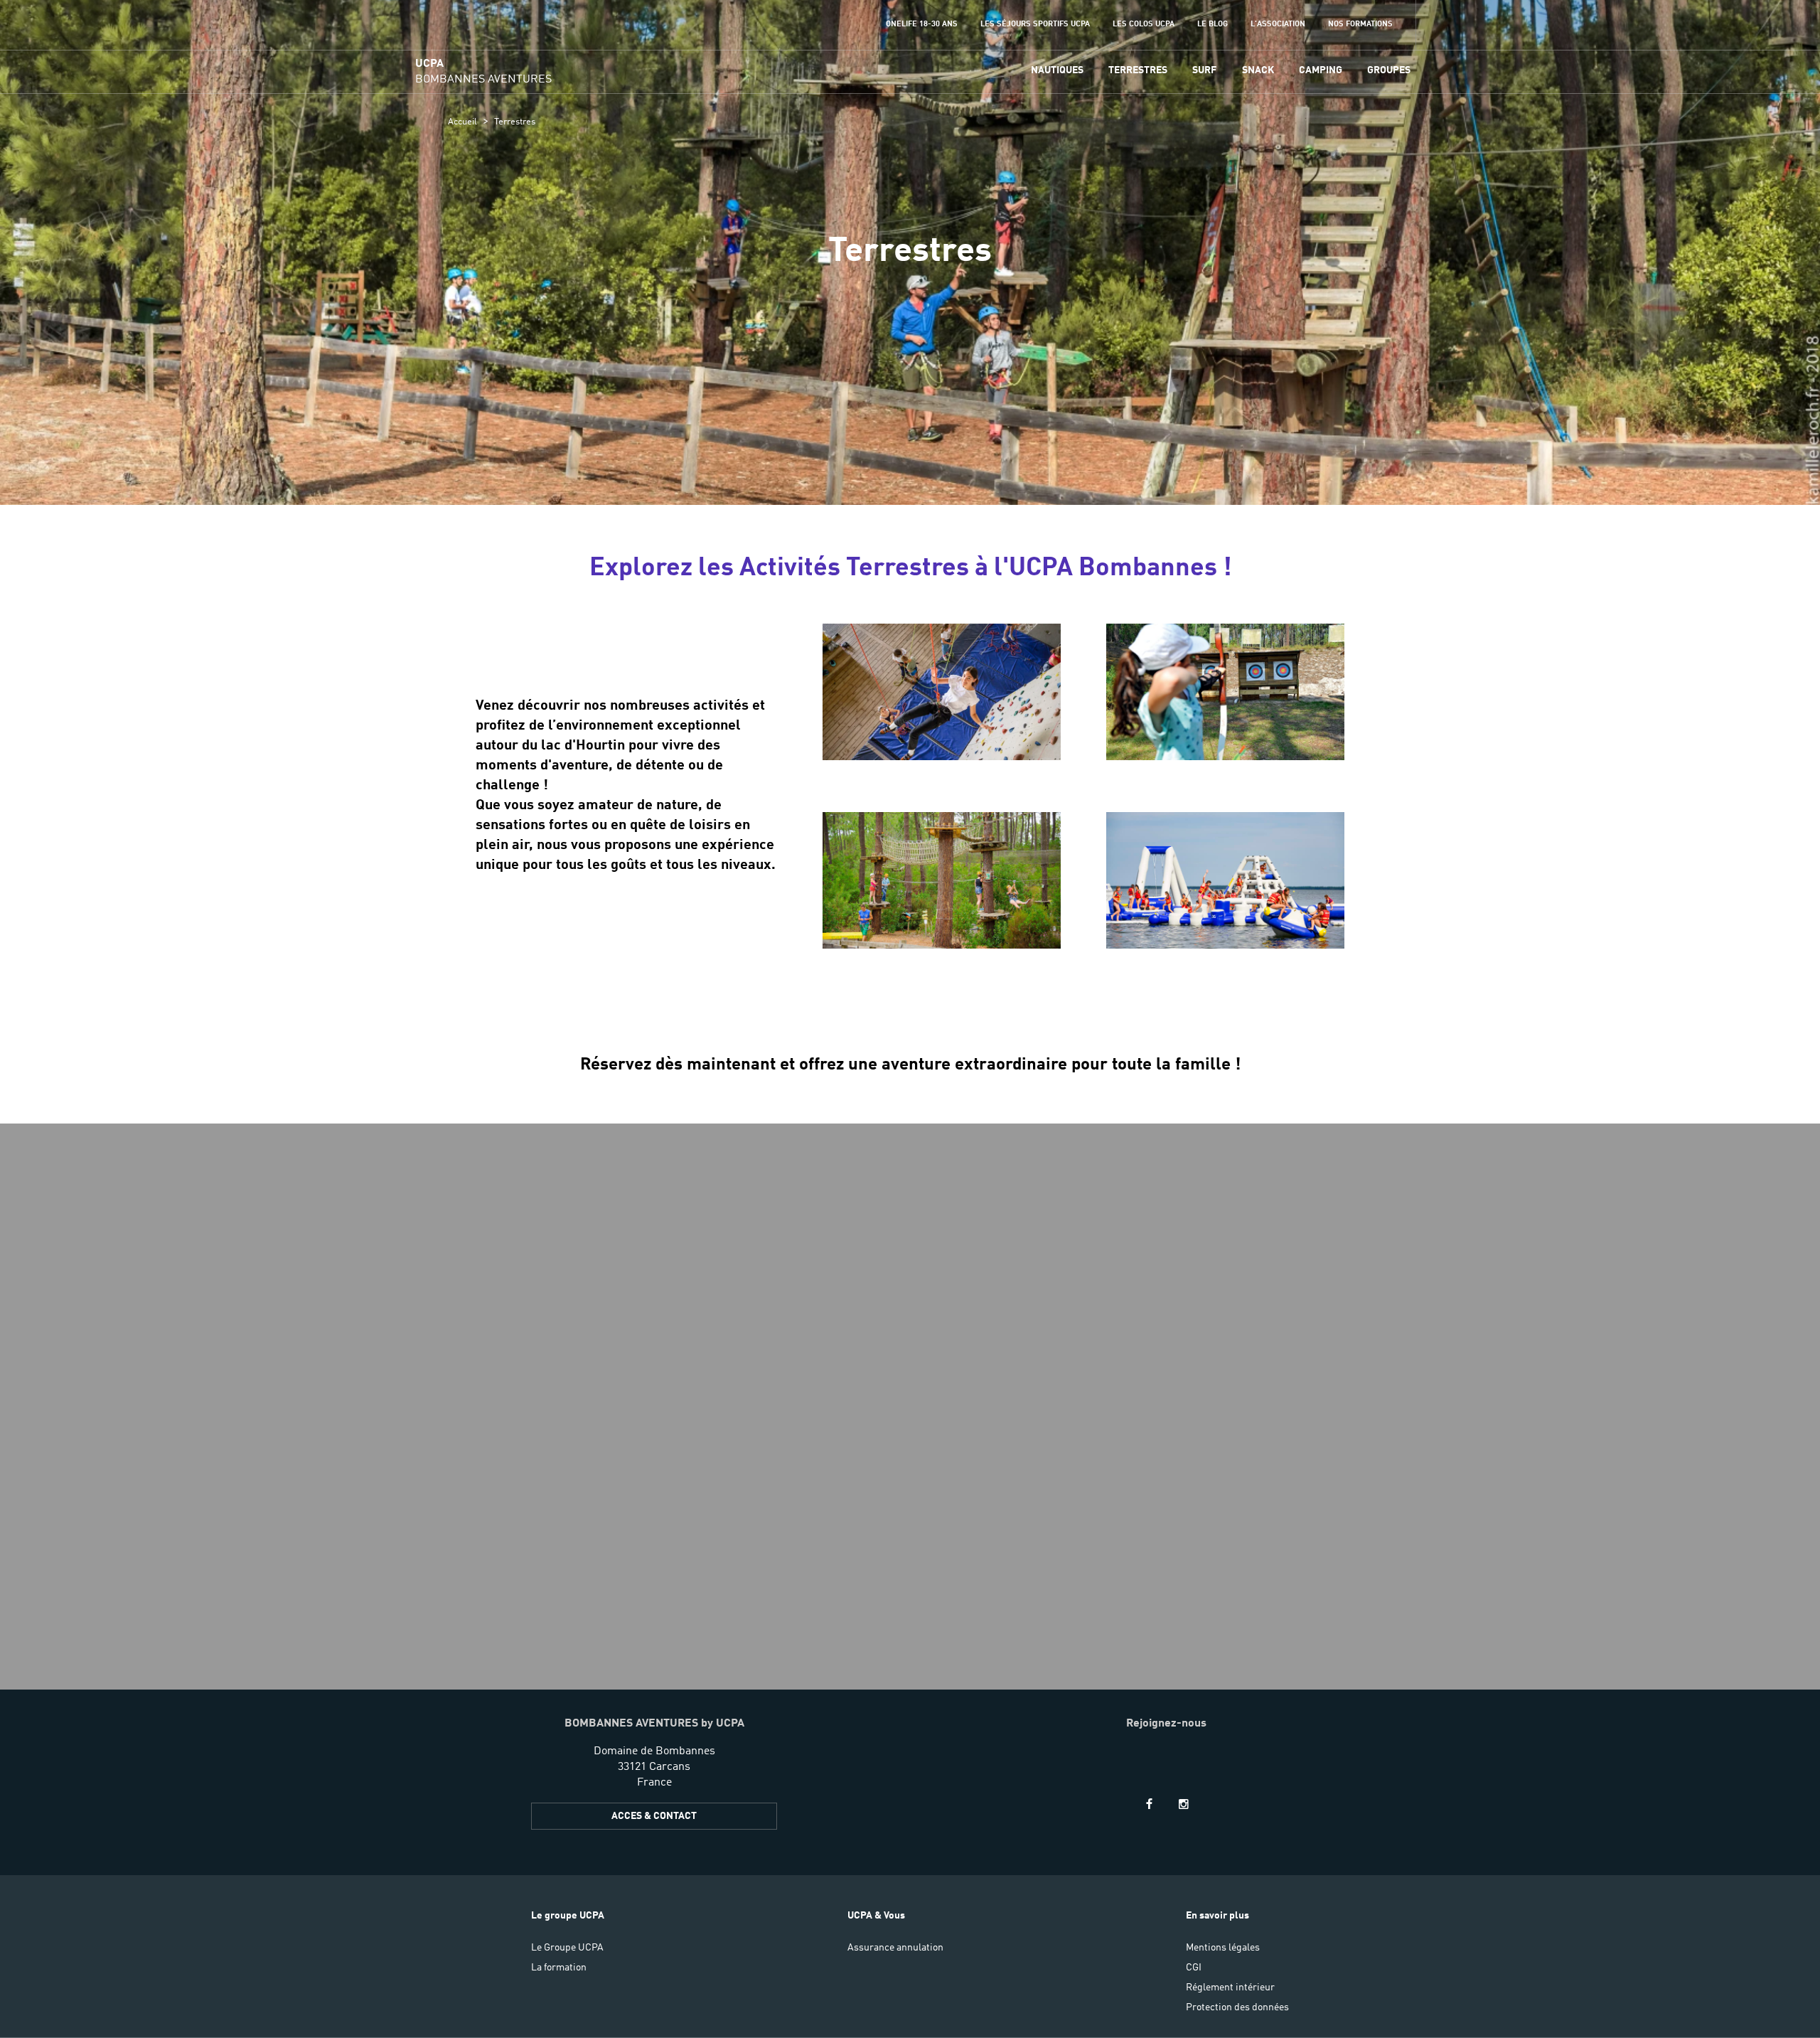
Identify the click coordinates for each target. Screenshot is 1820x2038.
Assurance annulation (895, 1948)
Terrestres (1138, 70)
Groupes (1389, 70)
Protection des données (1237, 2007)
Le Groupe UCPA (567, 1948)
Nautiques (1057, 70)
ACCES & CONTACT (654, 1816)
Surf (1204, 70)
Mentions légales (1223, 1948)
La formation (559, 1968)
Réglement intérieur (1230, 1988)
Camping (1321, 70)
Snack (1258, 70)
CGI (1194, 1968)
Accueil (462, 122)
